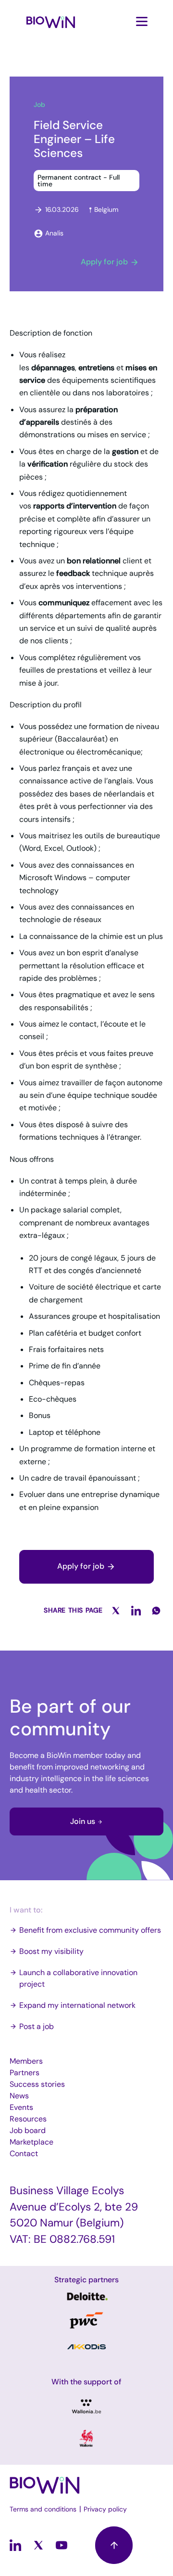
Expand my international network (77, 2005)
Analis (54, 233)
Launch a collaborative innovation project (78, 1978)
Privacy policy (105, 2509)
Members (26, 2061)
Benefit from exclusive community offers (90, 1930)
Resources (28, 2119)
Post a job (37, 2026)
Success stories (37, 2084)
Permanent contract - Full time (79, 181)
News (19, 2096)
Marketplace (31, 2142)
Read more (86, 2296)
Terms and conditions (43, 2509)
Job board (28, 2130)
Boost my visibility (51, 1951)
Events (21, 2107)
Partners (25, 2073)
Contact (24, 2153)
